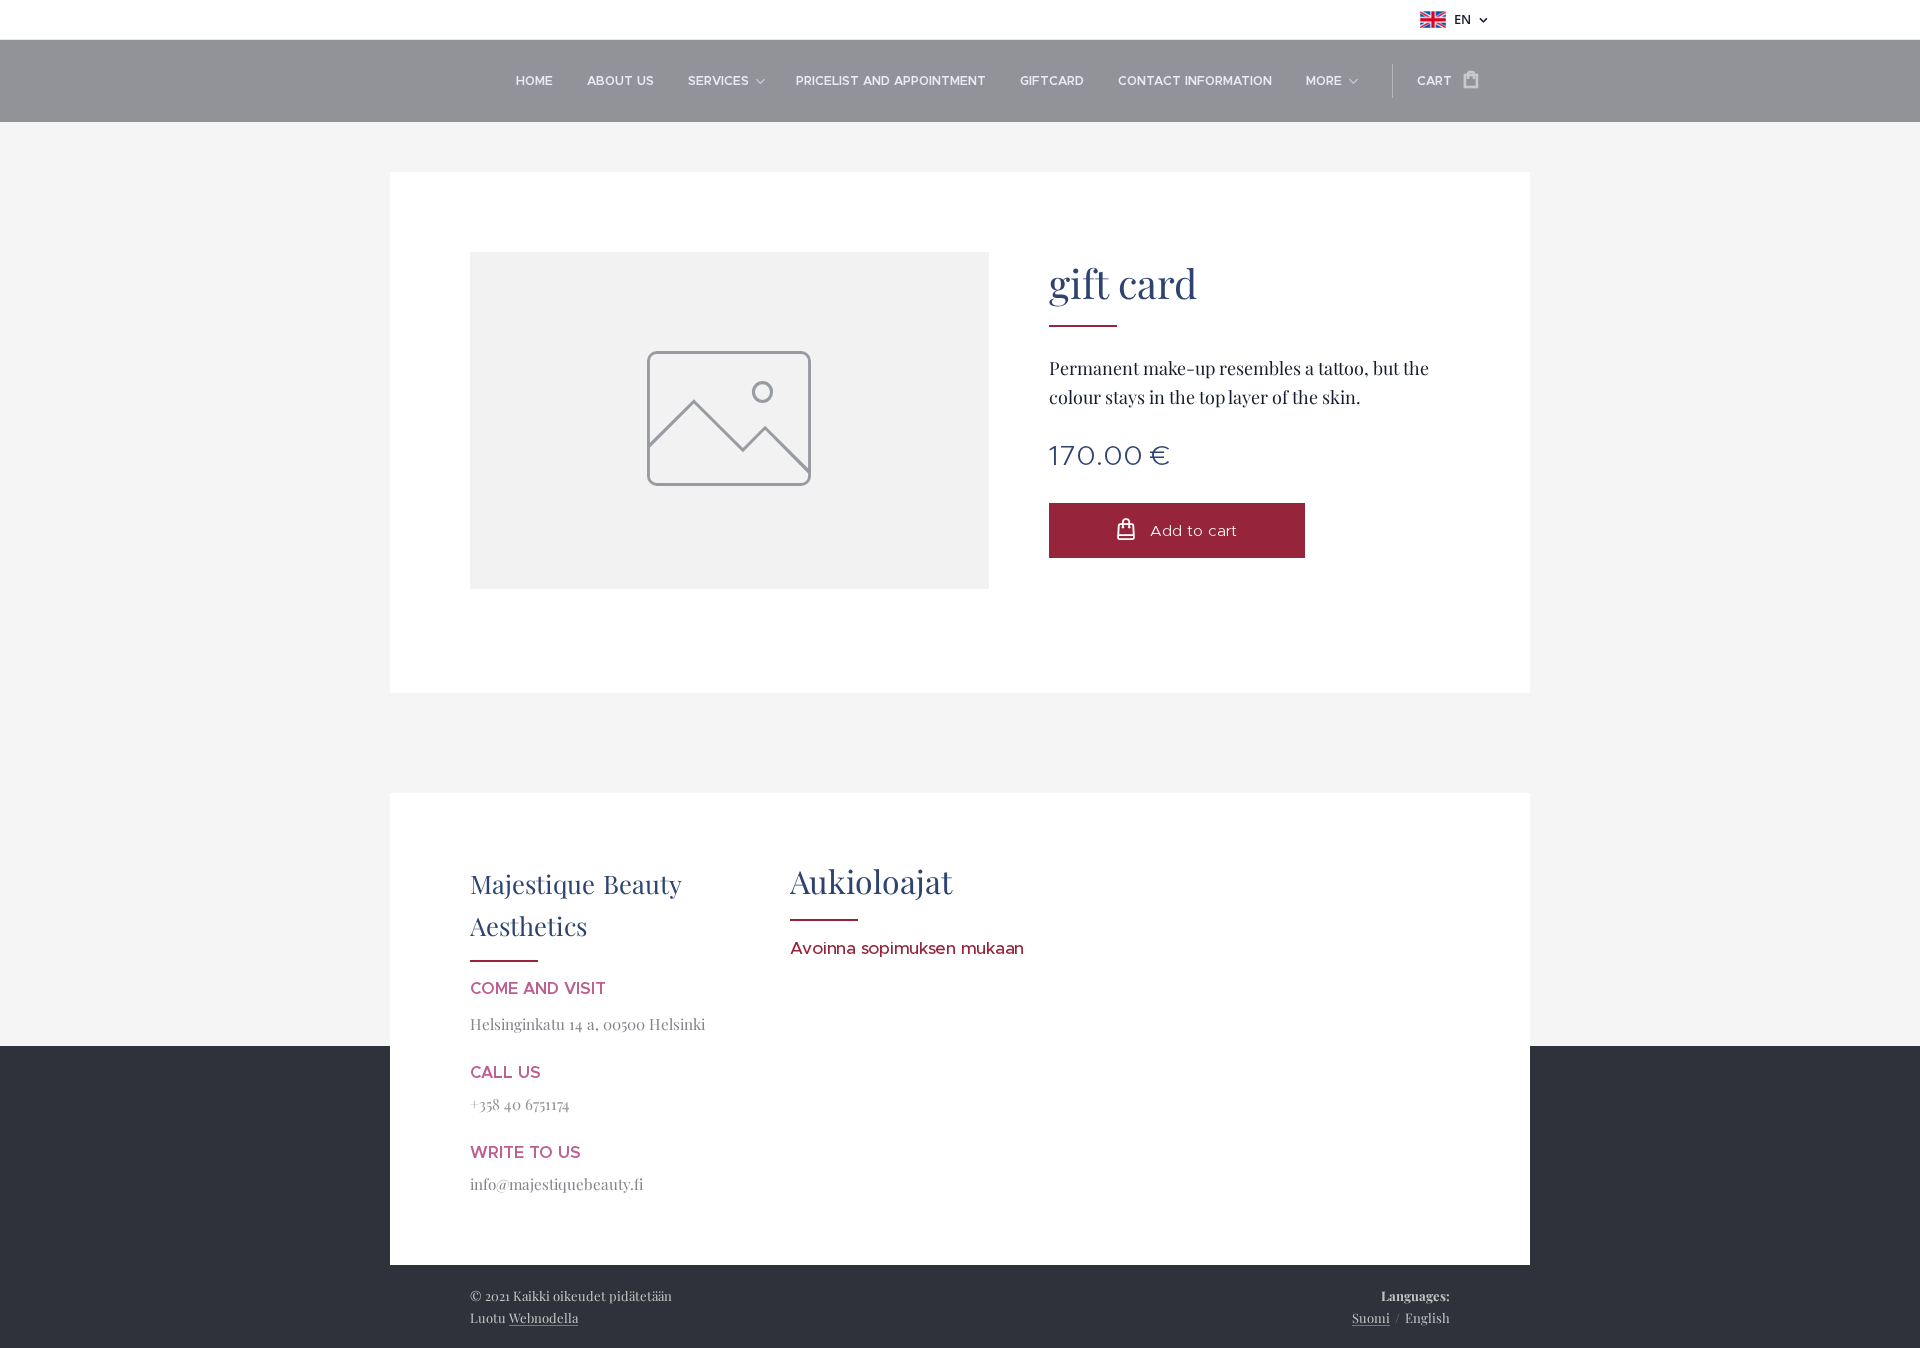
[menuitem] (534, 81)
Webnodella (543, 1317)
